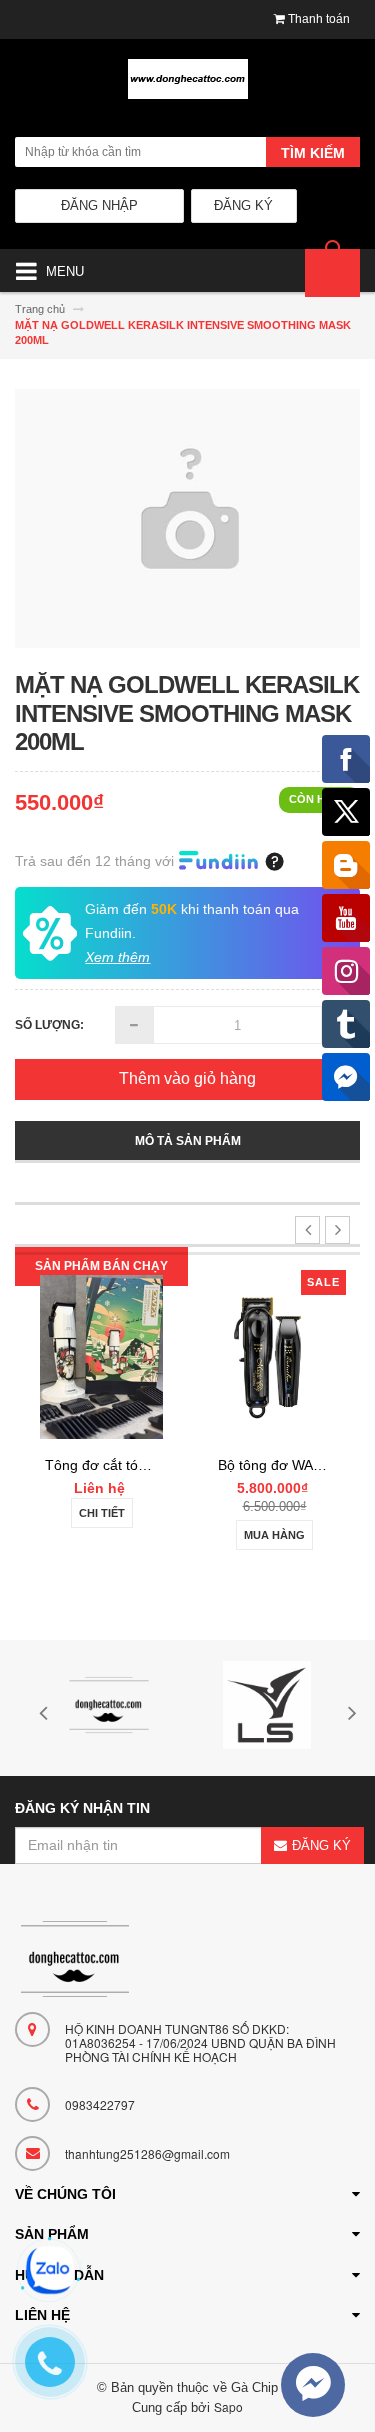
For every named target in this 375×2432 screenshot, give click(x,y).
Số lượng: (49, 1025)
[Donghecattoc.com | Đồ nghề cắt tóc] (187, 87)
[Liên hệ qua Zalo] (50, 2270)
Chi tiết (102, 1513)
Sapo (228, 2406)
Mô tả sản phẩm (188, 1141)
